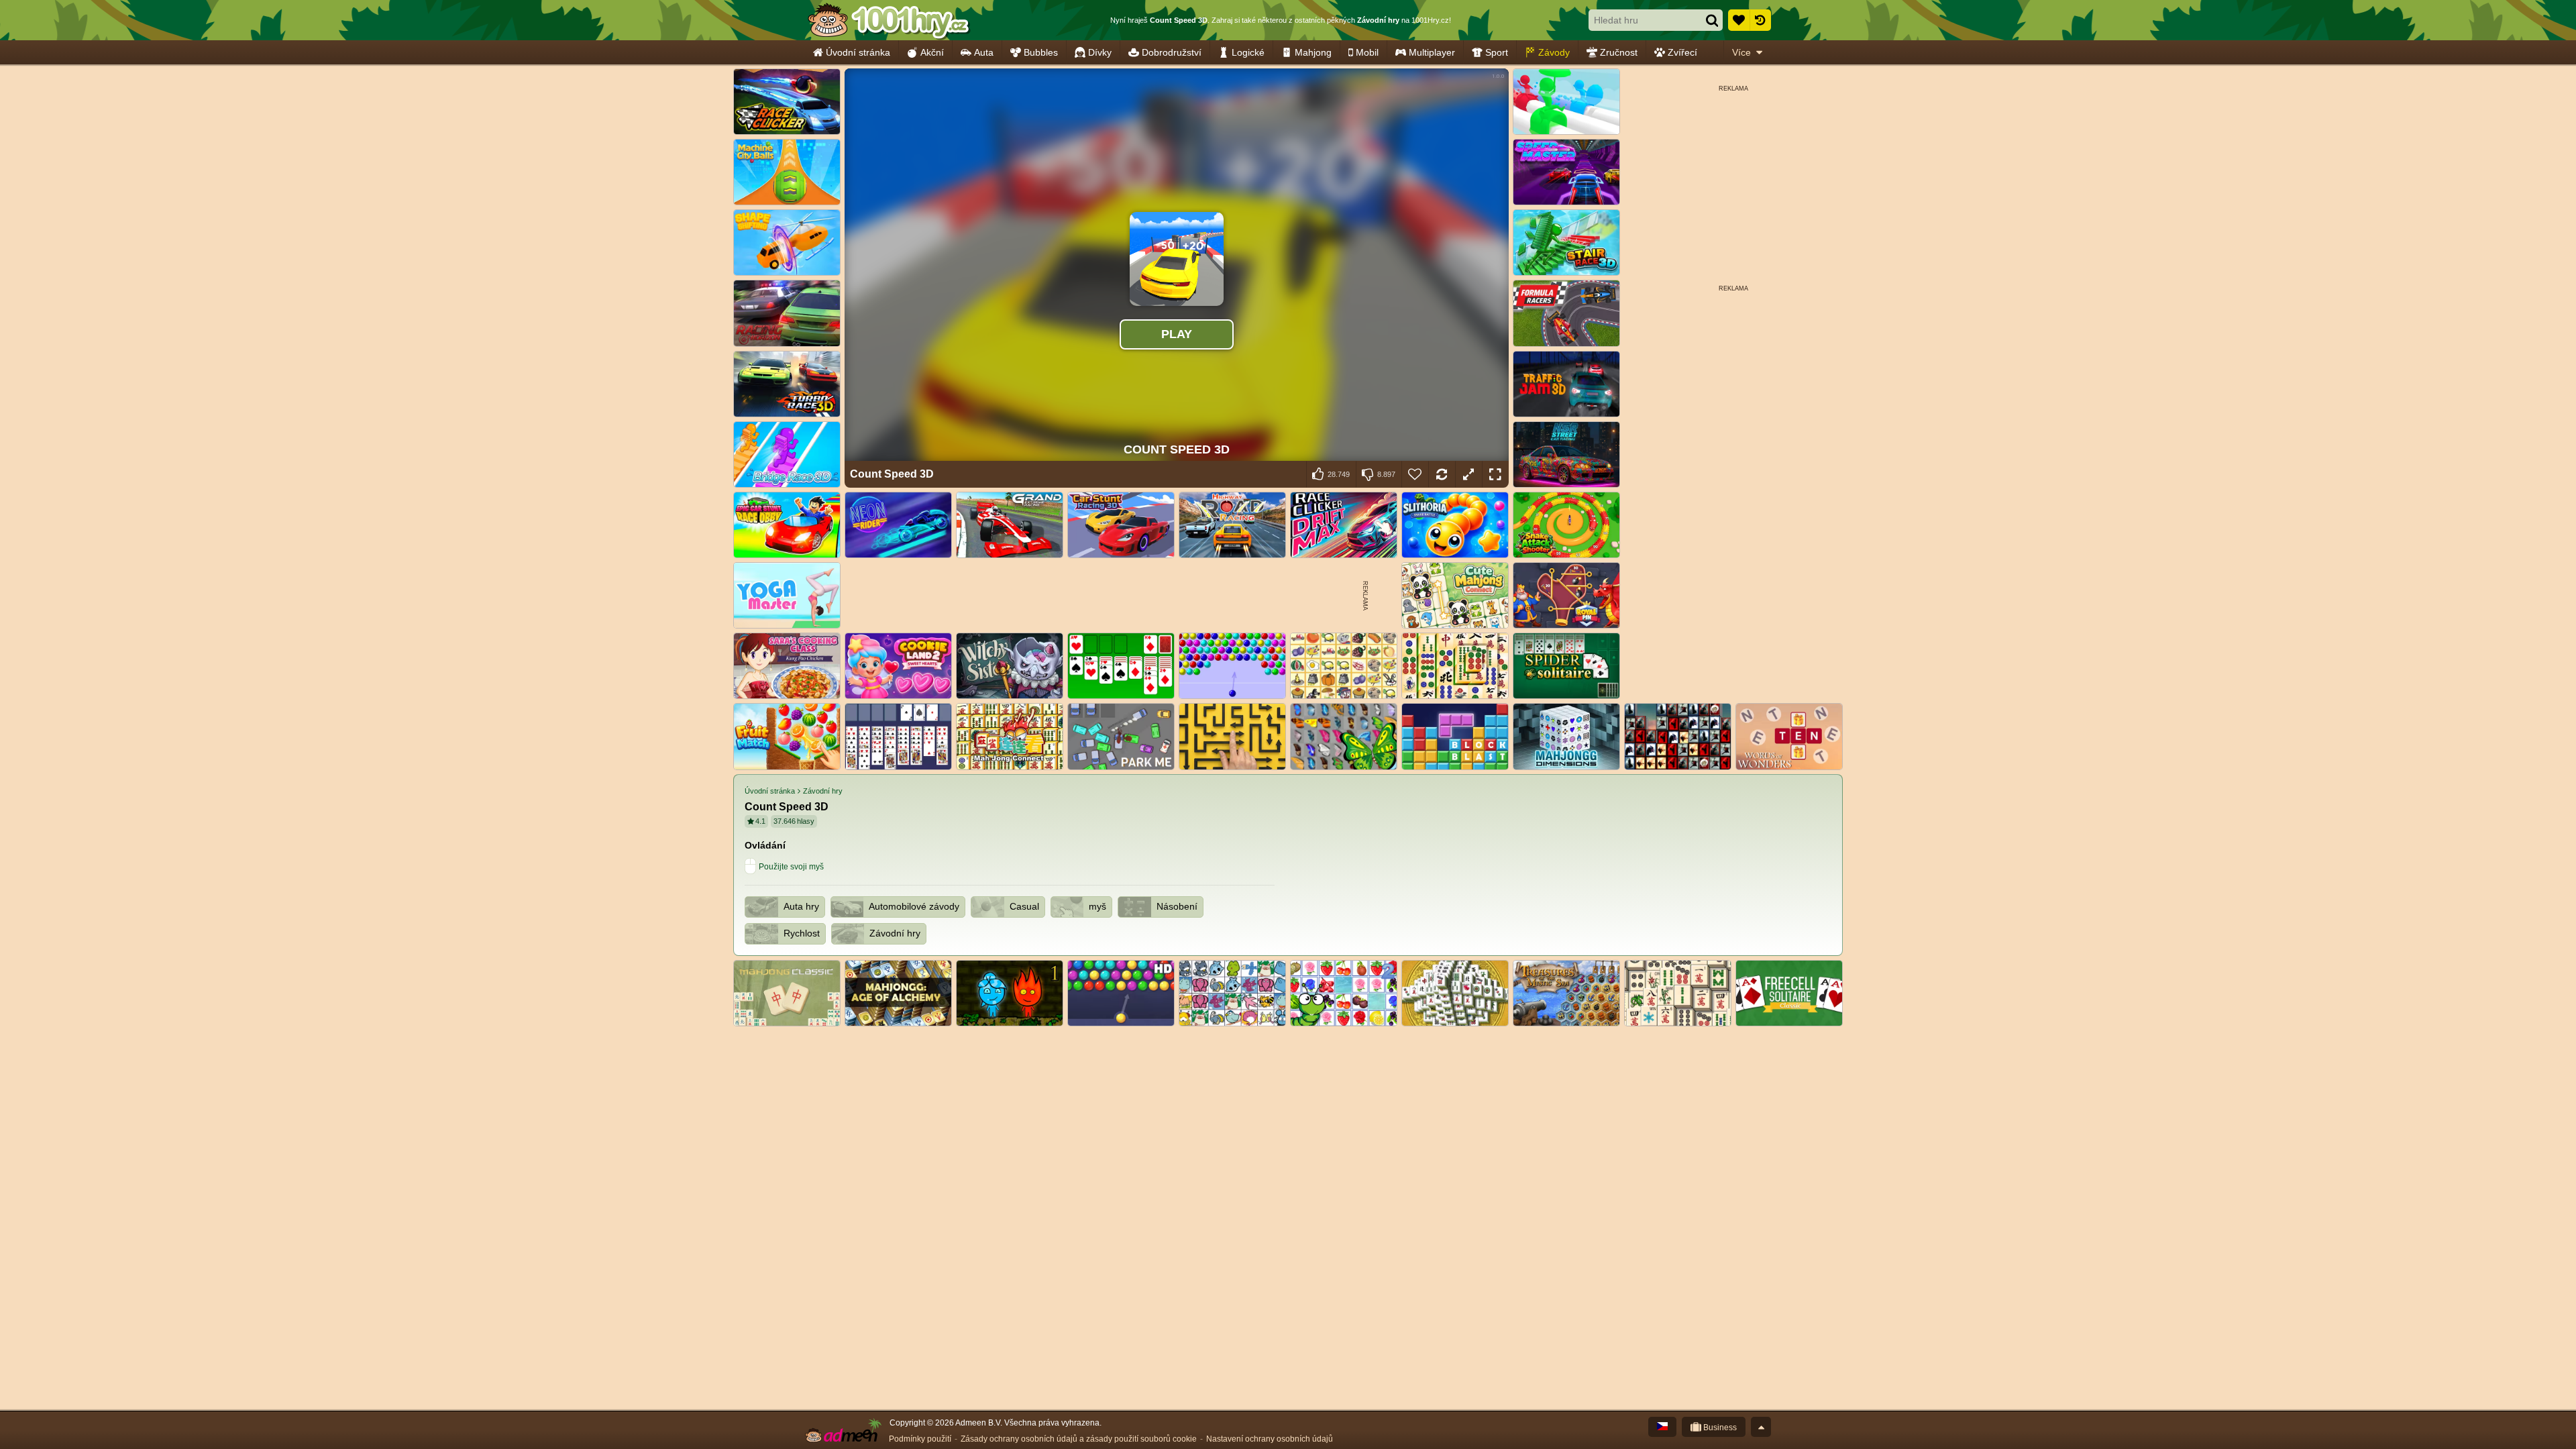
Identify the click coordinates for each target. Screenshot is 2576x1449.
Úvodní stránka (858, 52)
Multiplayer (1432, 52)
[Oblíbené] (1739, 20)
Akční (932, 52)
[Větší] (1468, 474)
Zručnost (1619, 52)
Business (1719, 1428)
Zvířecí (1682, 52)
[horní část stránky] (1761, 1427)
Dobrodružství (1172, 52)
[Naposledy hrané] (1760, 20)
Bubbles (1041, 52)
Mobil (1367, 52)
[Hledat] (1712, 20)
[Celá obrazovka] (1495, 474)
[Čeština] (1662, 1427)
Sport (1497, 52)
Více (1741, 52)
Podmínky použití (920, 1439)
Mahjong (1313, 52)
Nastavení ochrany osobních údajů (1270, 1439)
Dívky (1100, 52)
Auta (984, 52)
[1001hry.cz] (889, 20)
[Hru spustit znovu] (1442, 474)
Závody (1554, 52)
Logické (1248, 52)
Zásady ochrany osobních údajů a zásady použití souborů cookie (1079, 1439)
